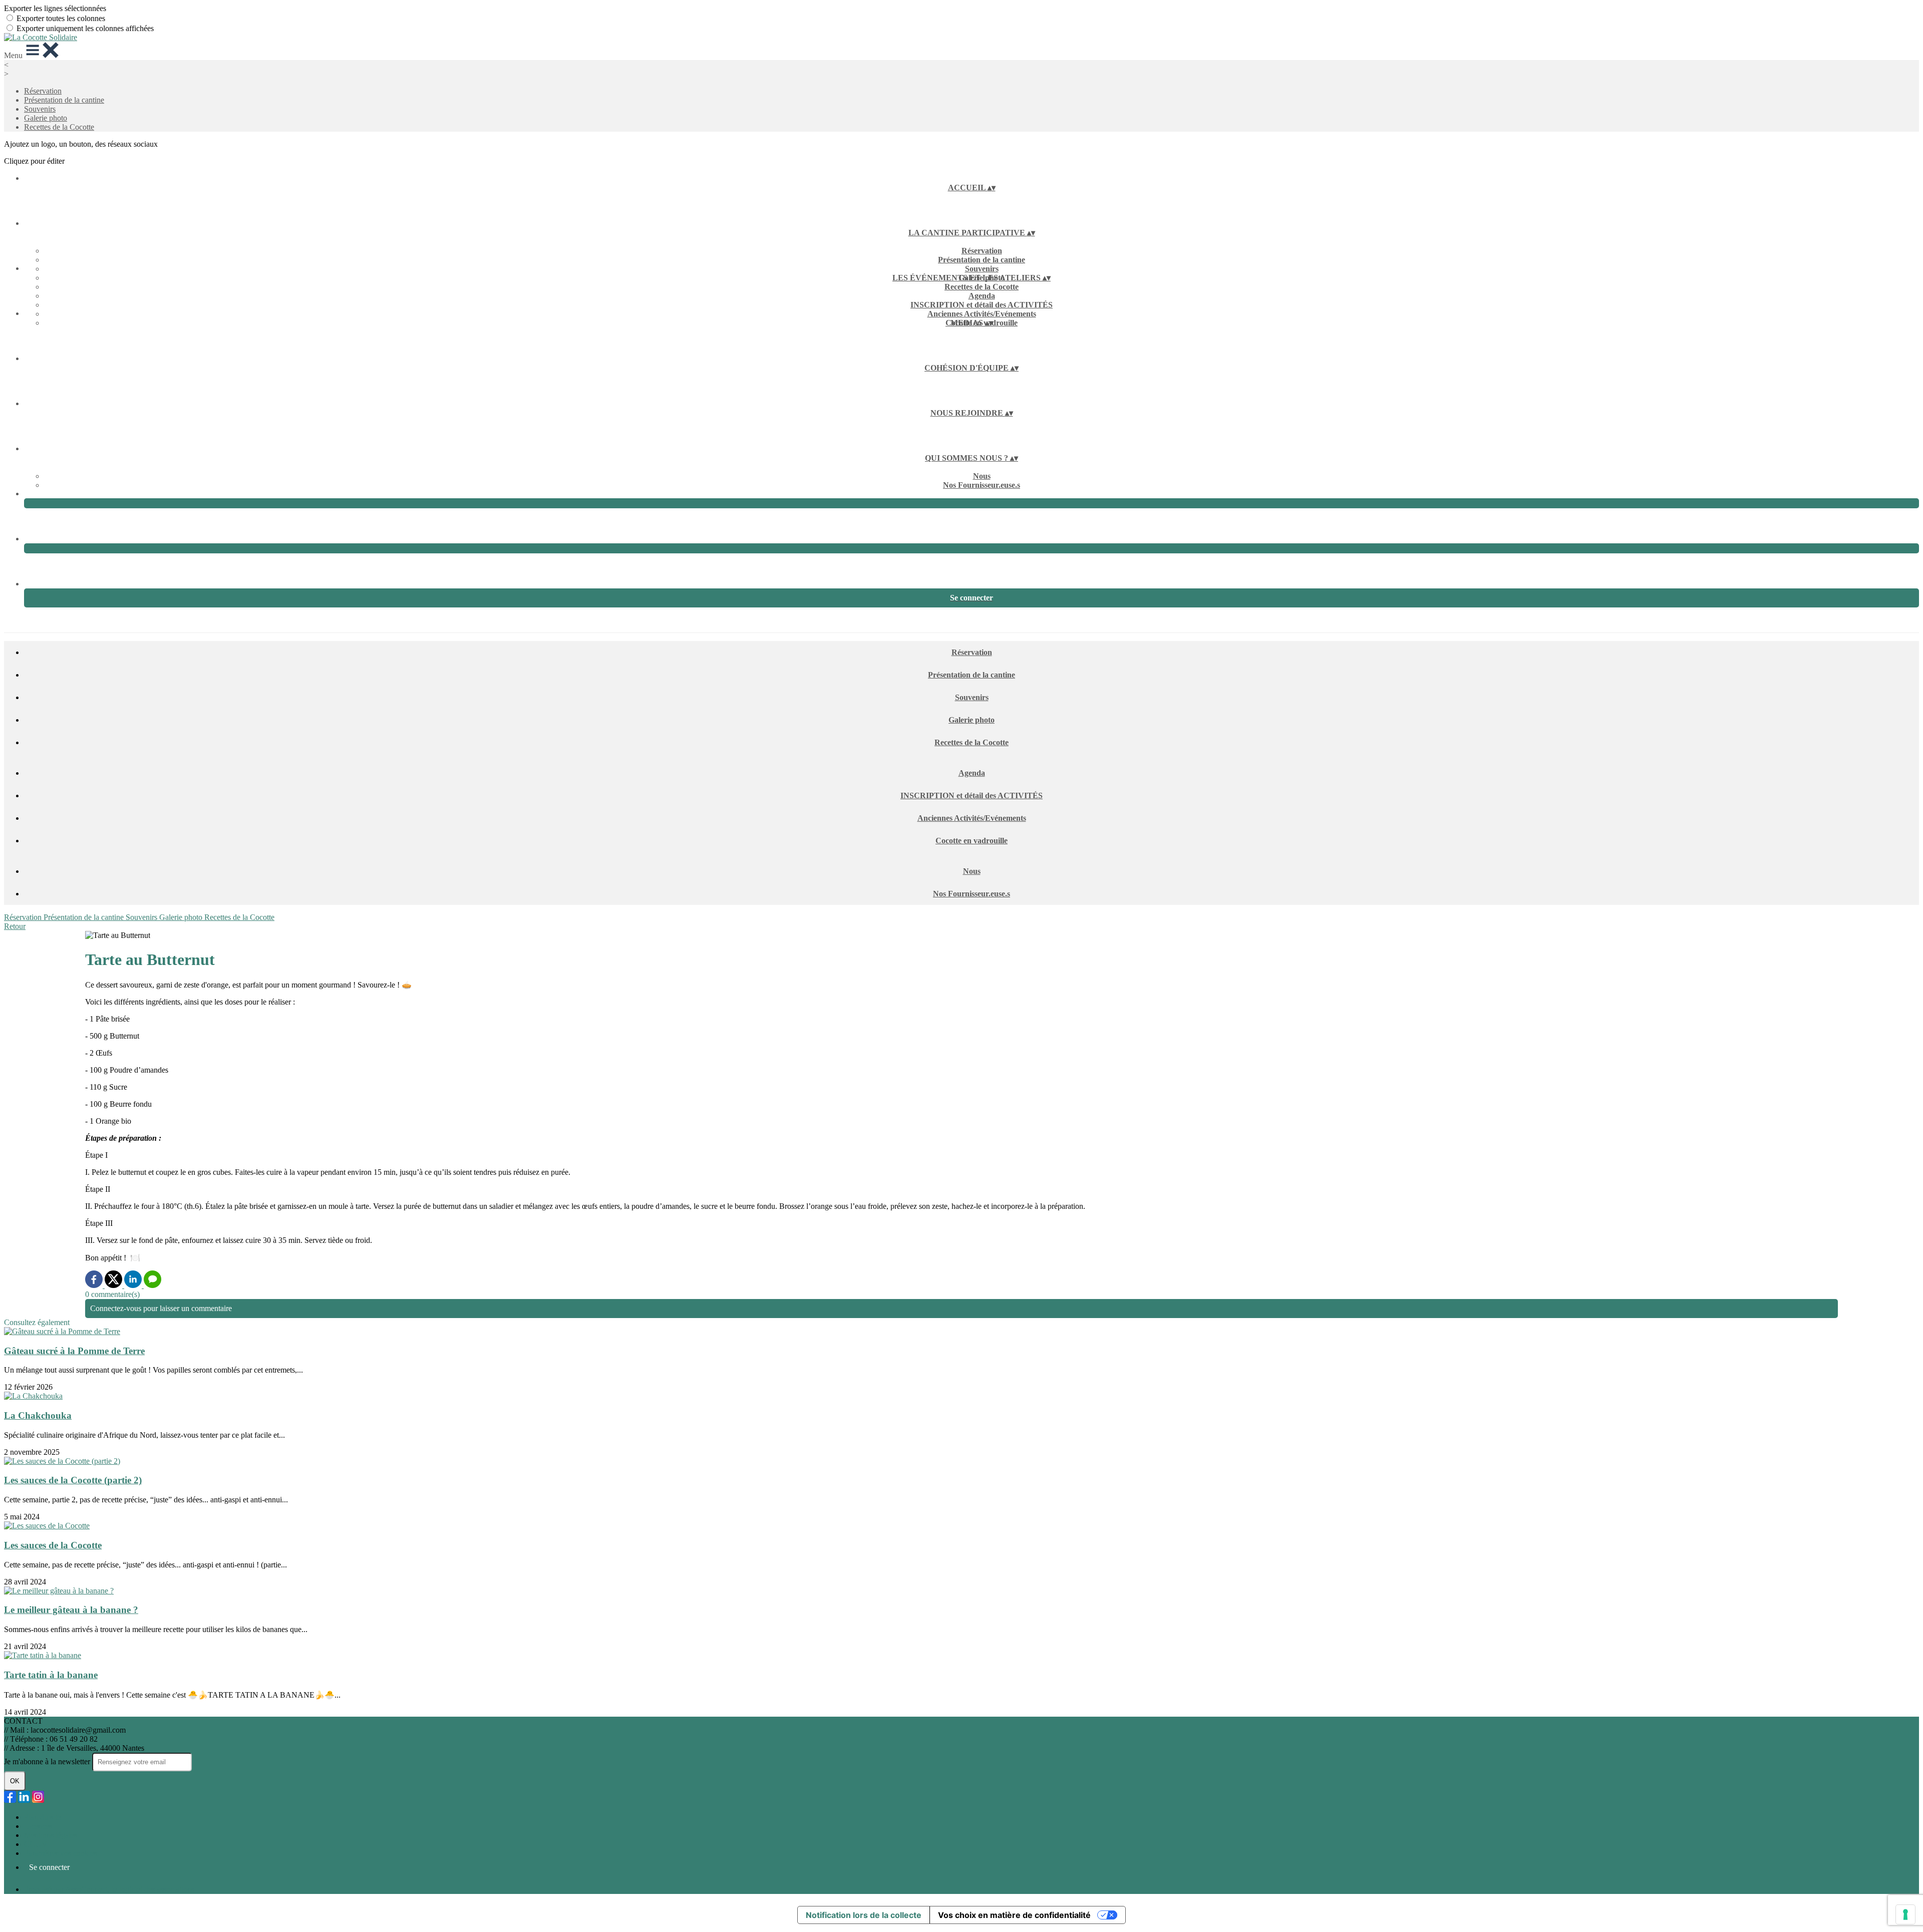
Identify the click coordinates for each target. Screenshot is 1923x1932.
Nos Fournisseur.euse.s (982, 485)
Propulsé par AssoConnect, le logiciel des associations (109, 1889)
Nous (982, 476)
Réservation (43, 91)
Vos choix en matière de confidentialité (1014, 1915)
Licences (38, 1826)
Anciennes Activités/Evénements (982, 314)
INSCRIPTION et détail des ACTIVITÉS (982, 305)
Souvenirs (40, 109)
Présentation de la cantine (64, 100)
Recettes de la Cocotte (59, 127)
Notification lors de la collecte (864, 1915)
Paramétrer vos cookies (61, 1853)
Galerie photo (46, 118)
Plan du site (42, 1817)
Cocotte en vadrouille (972, 841)
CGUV (36, 1844)
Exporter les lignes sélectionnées (55, 8)
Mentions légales (51, 1835)
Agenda (982, 296)
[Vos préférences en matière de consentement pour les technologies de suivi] (1905, 1914)
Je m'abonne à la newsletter (48, 1761)
